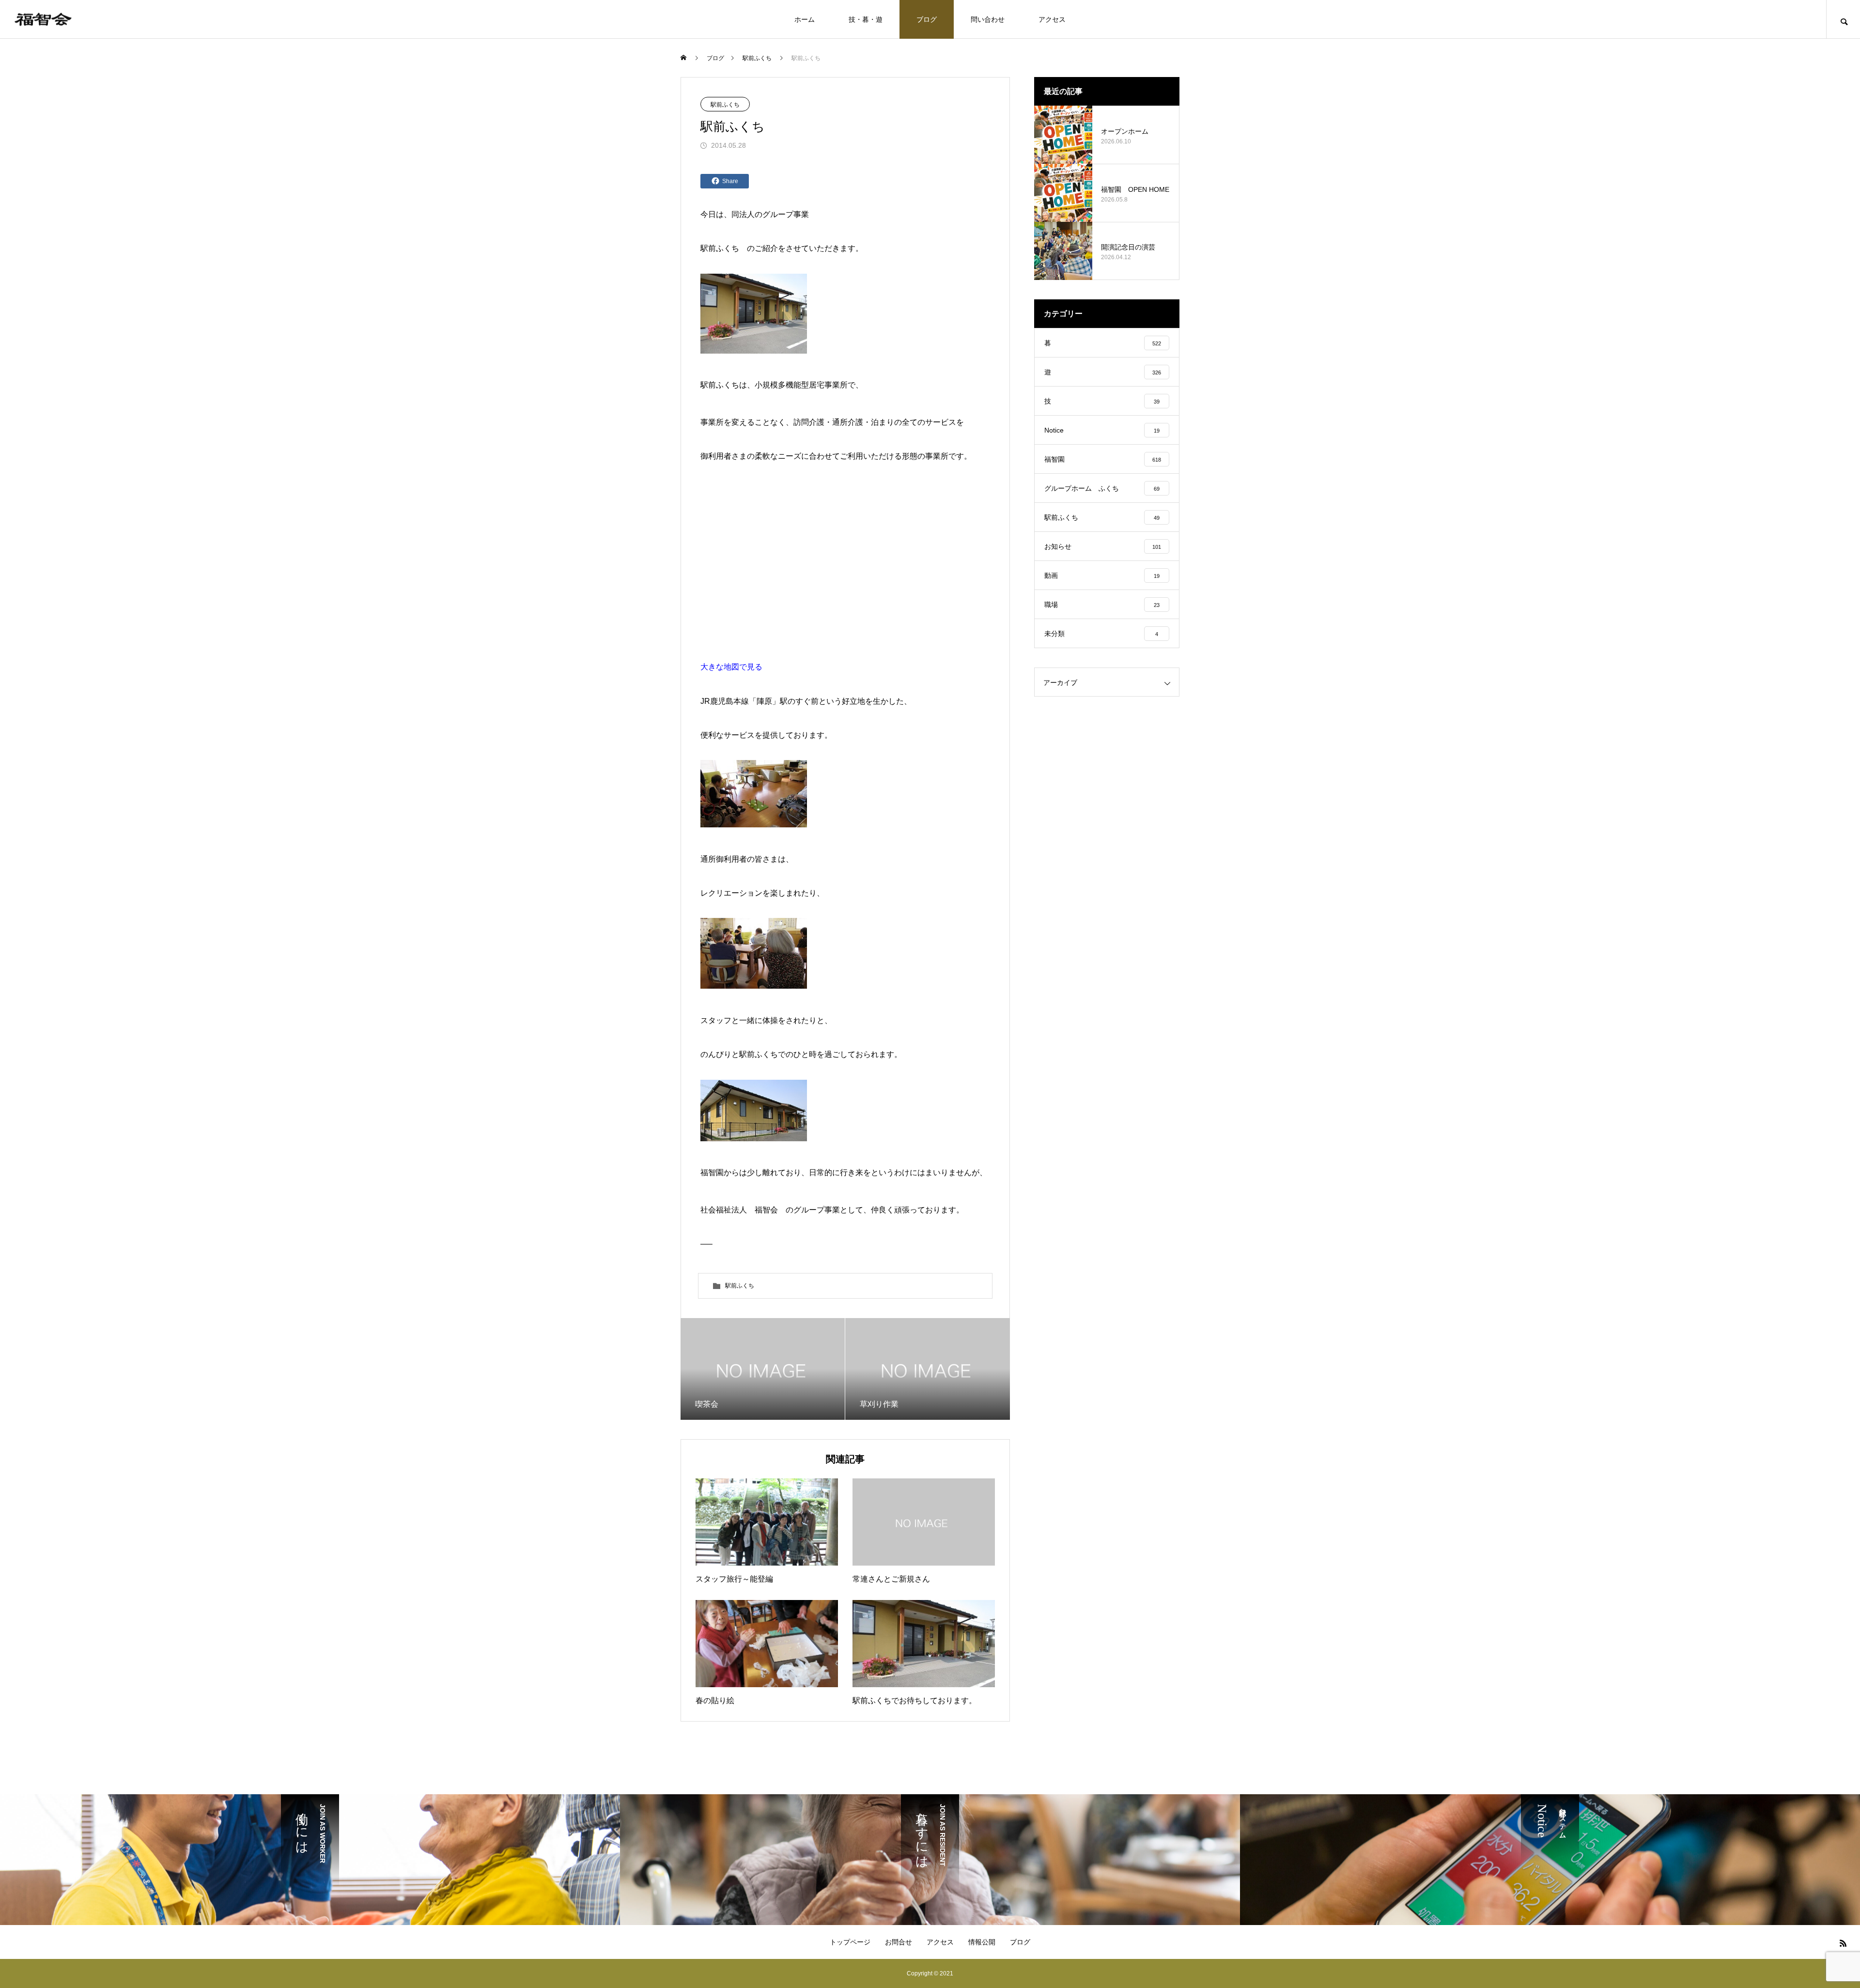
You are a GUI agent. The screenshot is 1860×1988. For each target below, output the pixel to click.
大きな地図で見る (731, 667)
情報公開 (982, 1942)
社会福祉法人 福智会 (739, 1210)
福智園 (712, 1173)
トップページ (850, 1942)
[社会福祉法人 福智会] (43, 19)
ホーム (805, 19)
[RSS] (1843, 1943)
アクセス (1052, 19)
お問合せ (899, 1942)
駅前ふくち (725, 105)
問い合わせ (988, 19)
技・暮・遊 (866, 19)
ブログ (927, 19)
